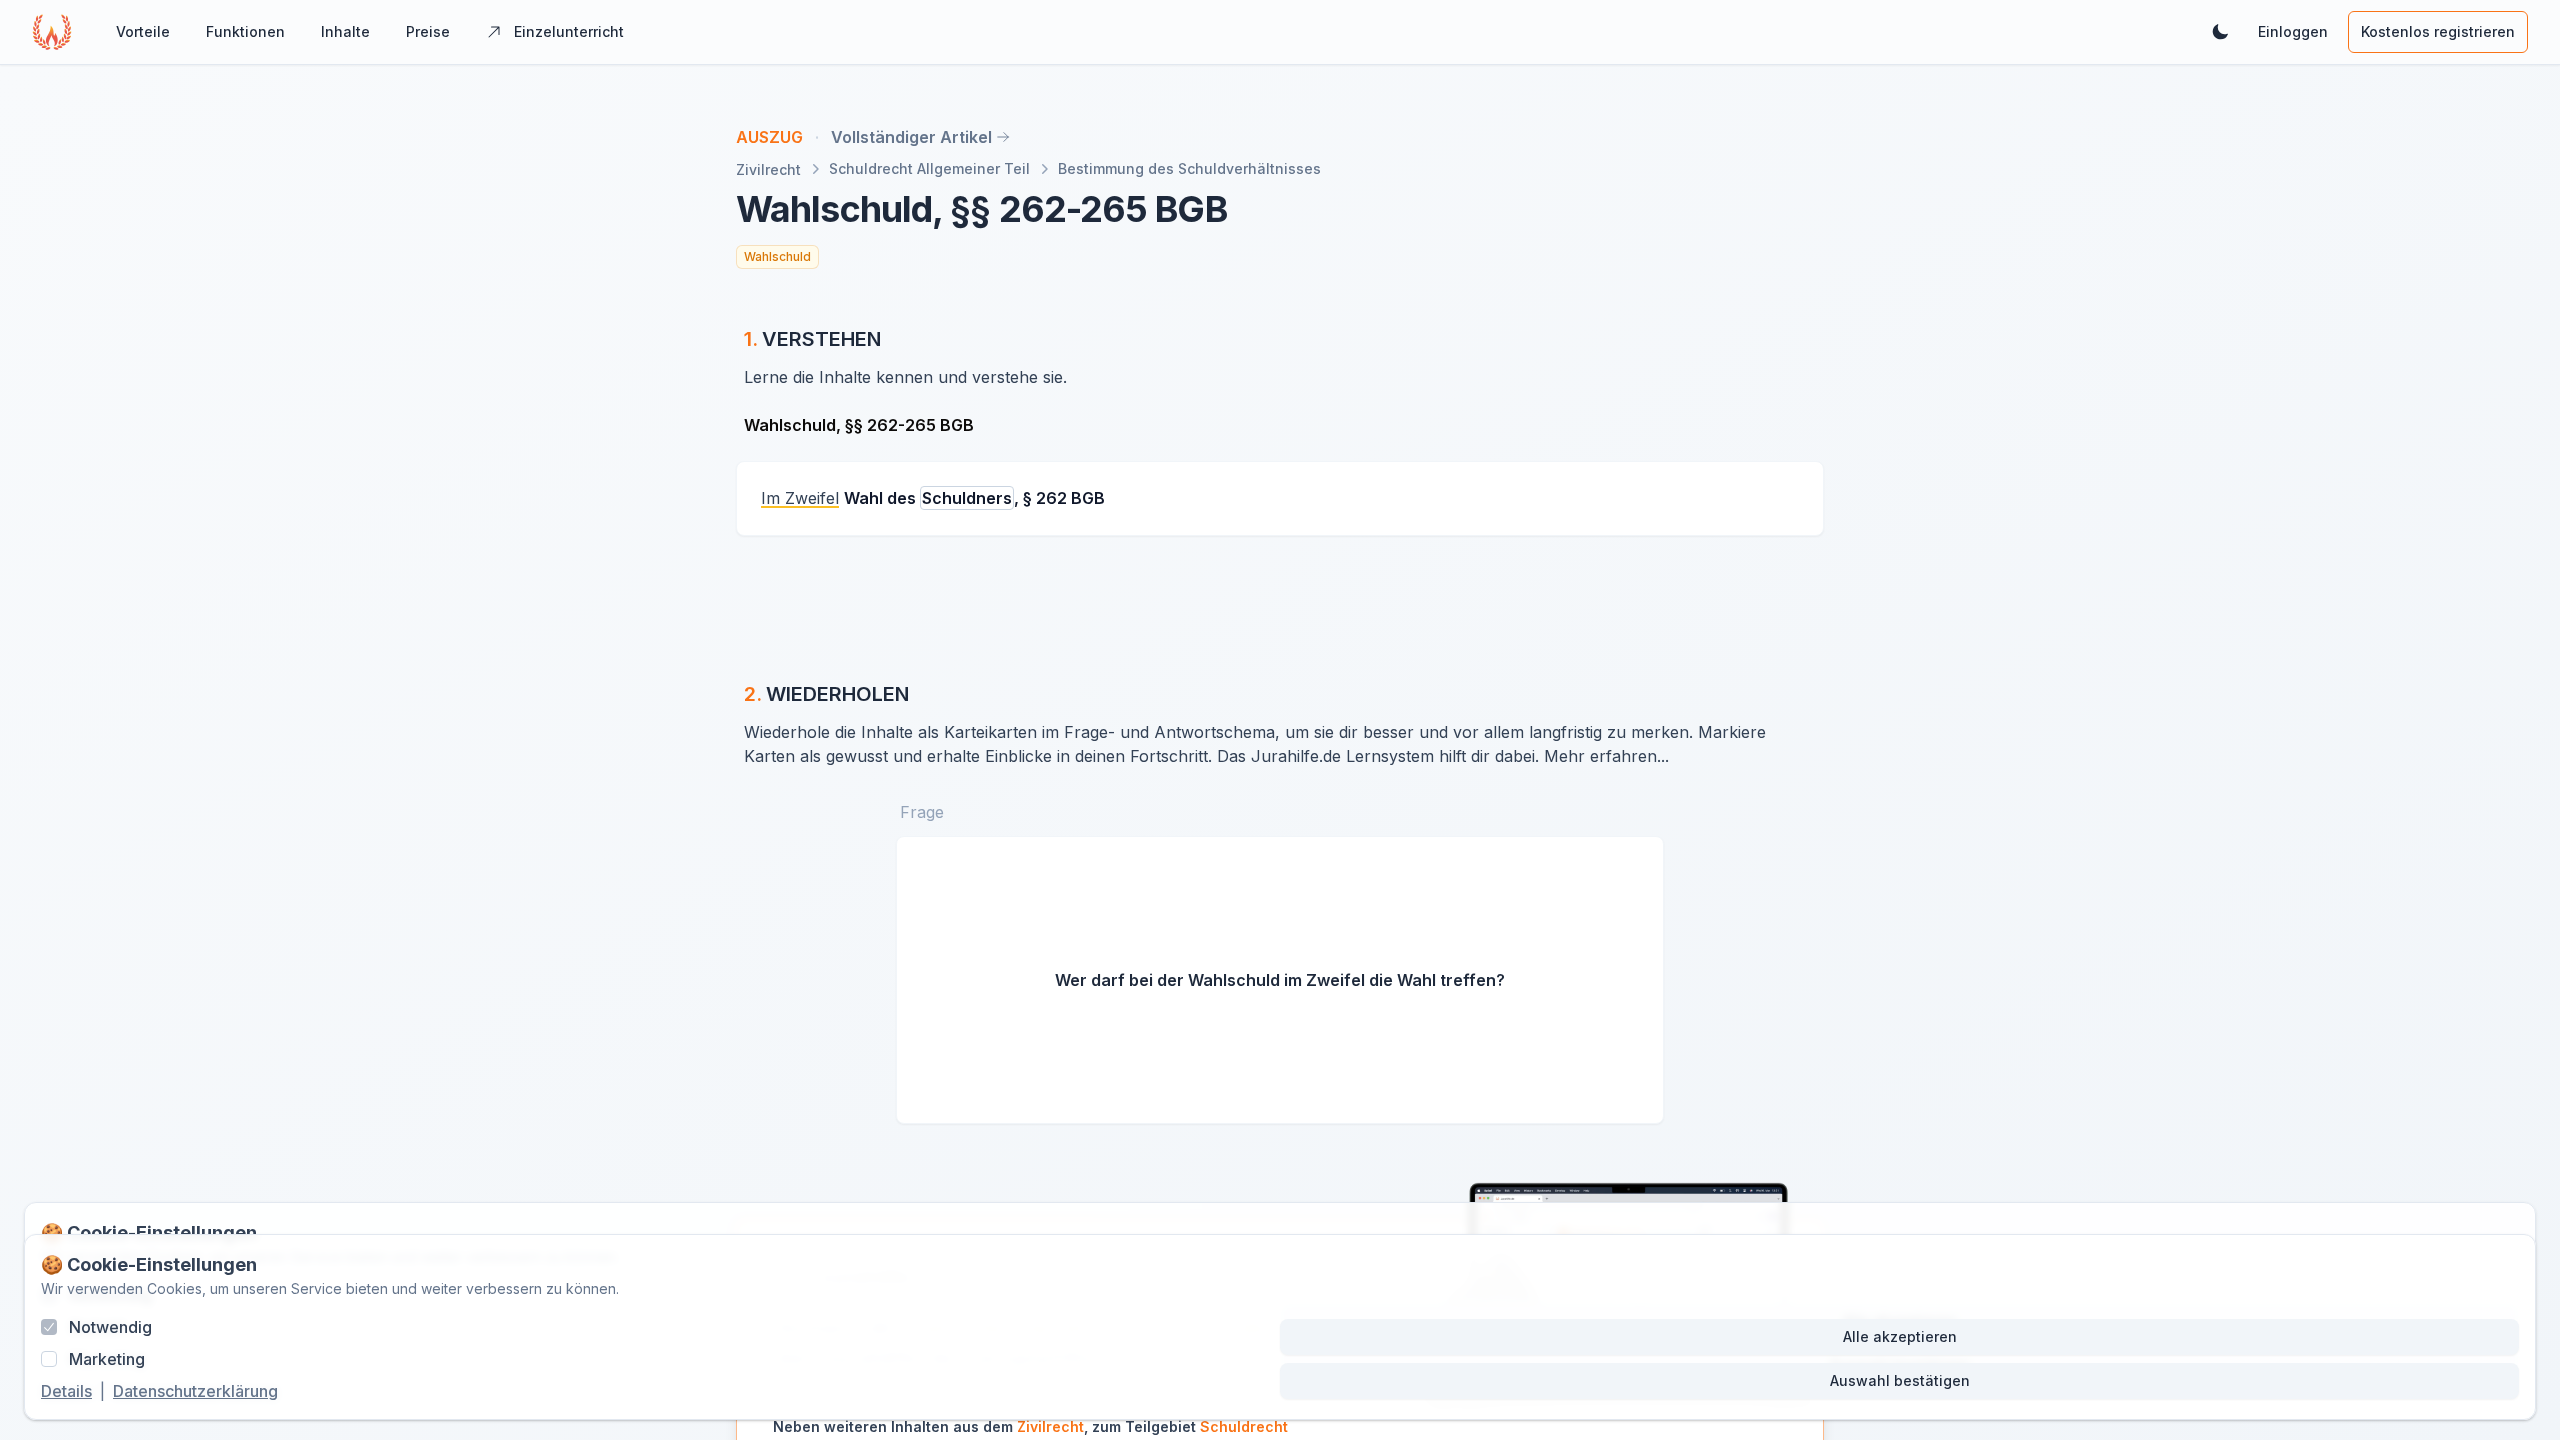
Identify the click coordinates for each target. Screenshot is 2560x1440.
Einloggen (2293, 31)
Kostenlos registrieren (2438, 31)
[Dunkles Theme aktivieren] (2220, 32)
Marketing (107, 1359)
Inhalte (345, 31)
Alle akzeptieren (1900, 1336)
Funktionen (245, 31)
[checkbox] (49, 1327)
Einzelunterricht (569, 31)
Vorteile (143, 31)
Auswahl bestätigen (1900, 1380)
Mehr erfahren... (1606, 756)
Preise (428, 31)
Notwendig (110, 1327)
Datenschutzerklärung (195, 1391)
